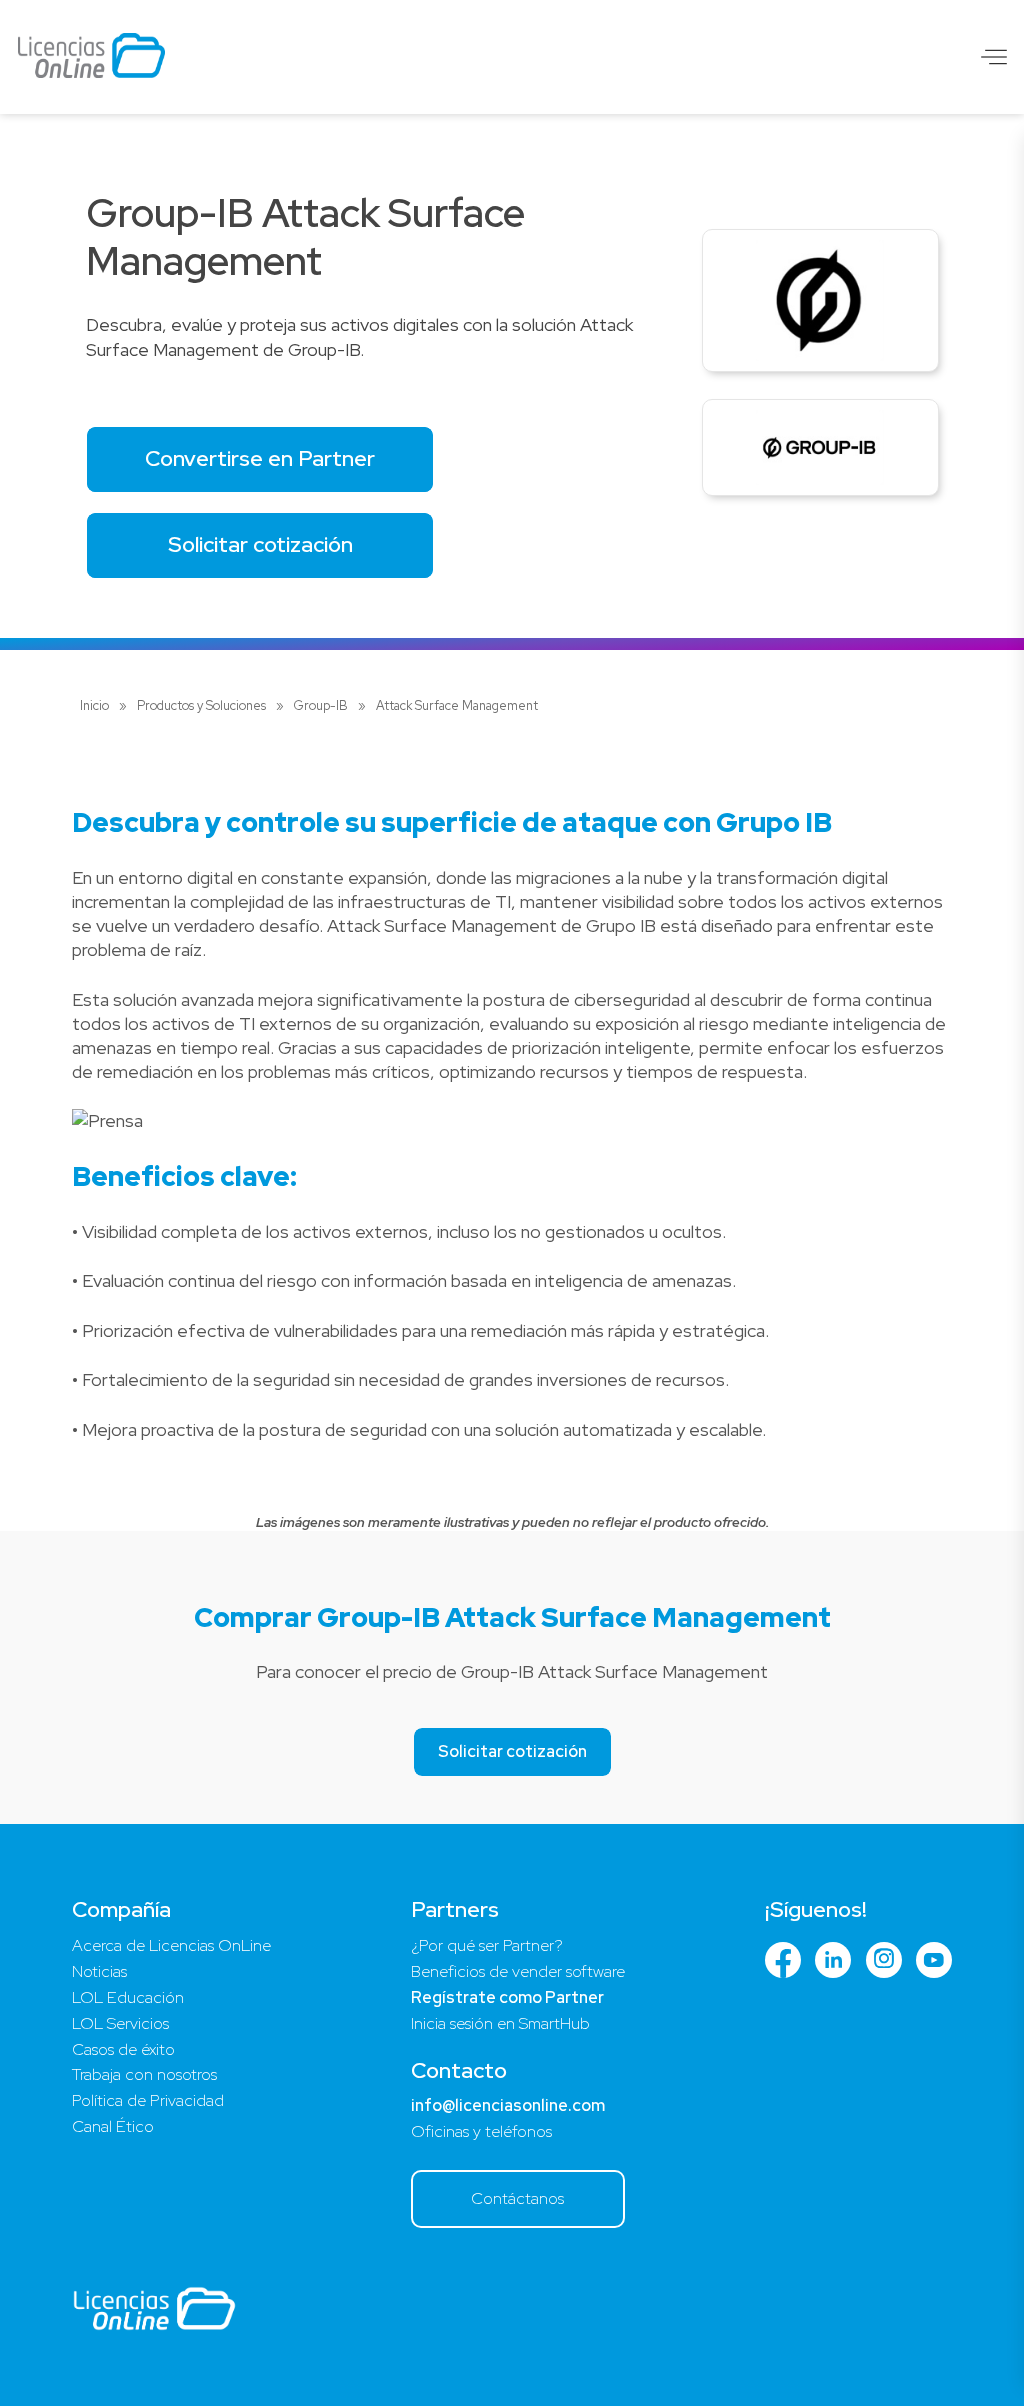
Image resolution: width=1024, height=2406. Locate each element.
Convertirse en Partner (260, 458)
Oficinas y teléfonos (481, 2131)
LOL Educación (128, 1997)
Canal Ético (113, 2126)
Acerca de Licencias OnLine (171, 1945)
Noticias (99, 1971)
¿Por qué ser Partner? (487, 1945)
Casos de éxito (123, 2049)
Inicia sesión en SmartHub (500, 2023)
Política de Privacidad (148, 2100)
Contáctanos (517, 2198)
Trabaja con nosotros (144, 2074)
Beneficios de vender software (518, 1971)
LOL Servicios (120, 2023)
